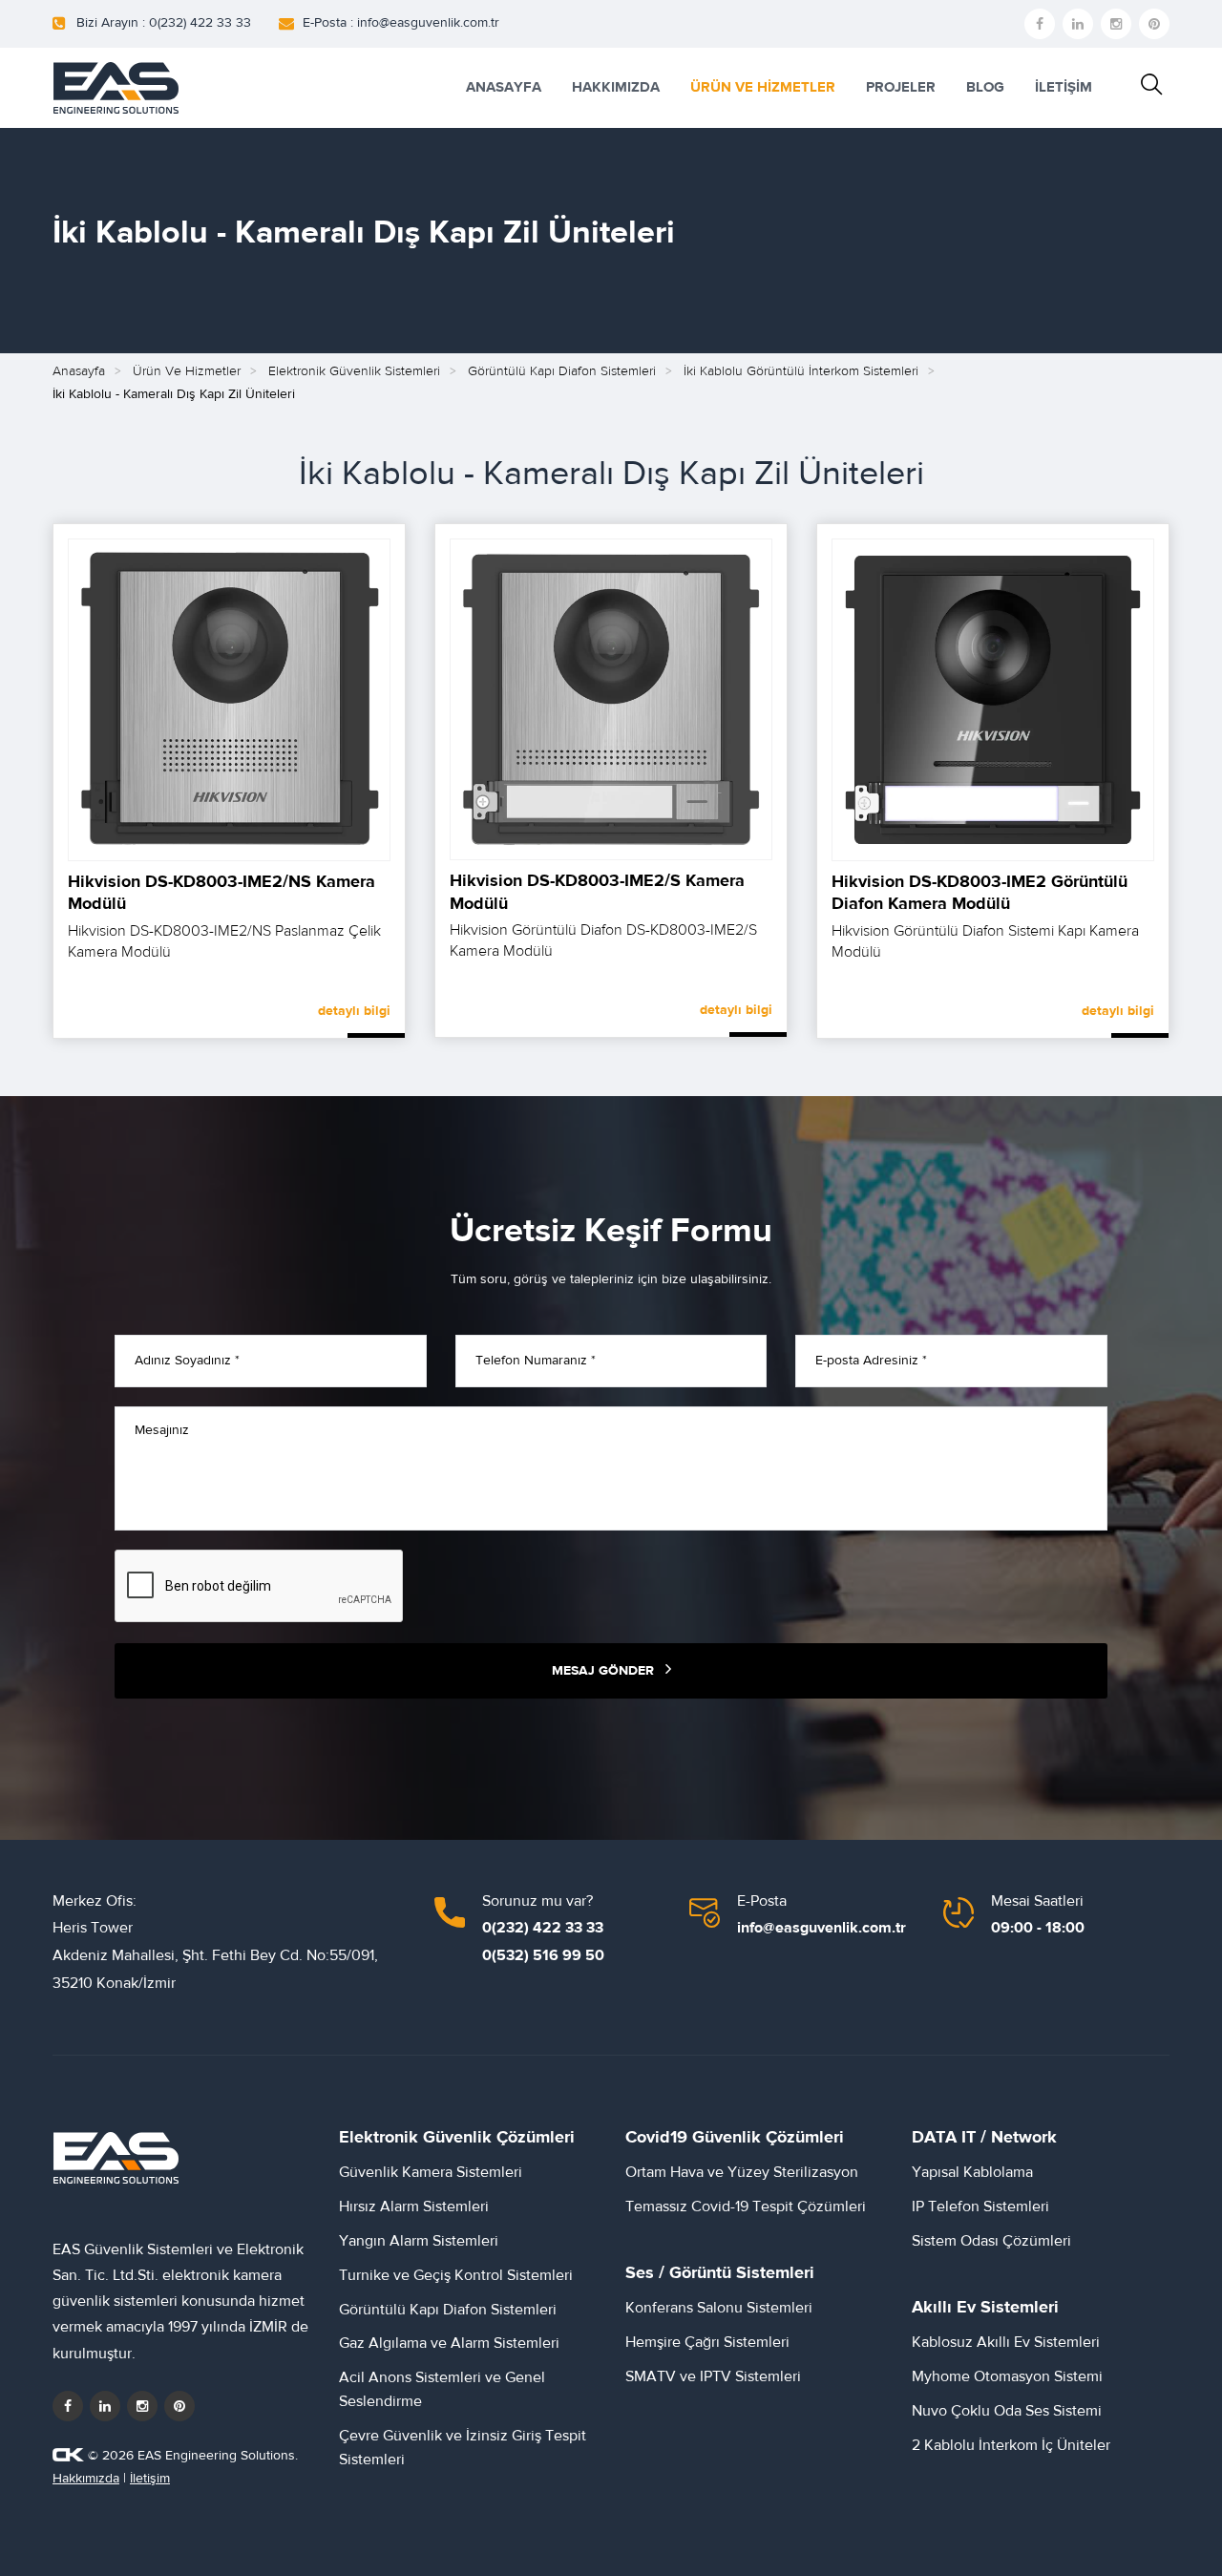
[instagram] (1116, 24)
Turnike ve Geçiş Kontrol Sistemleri (456, 2275)
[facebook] (1040, 24)
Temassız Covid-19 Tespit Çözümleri (746, 2206)
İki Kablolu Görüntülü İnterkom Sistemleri (801, 371)
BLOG (985, 87)
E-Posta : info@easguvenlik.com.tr (401, 23)
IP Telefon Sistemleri (980, 2206)
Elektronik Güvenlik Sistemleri (354, 371)
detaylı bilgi (354, 1011)
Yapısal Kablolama (972, 2172)
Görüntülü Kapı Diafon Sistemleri (562, 371)
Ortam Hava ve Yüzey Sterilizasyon (742, 2172)
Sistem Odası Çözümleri (991, 2241)
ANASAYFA (504, 87)
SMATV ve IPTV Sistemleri (713, 2376)
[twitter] (105, 2406)
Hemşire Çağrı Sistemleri (707, 2342)
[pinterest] (1154, 24)
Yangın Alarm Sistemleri (419, 2241)
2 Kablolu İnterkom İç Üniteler (1011, 2445)
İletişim (150, 2479)
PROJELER (901, 87)
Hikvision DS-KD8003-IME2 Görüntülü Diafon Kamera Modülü (980, 893)
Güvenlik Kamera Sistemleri (431, 2172)
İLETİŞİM (1064, 87)
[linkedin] (1078, 24)
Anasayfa (79, 371)
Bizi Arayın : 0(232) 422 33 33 (164, 23)
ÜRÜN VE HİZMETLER (763, 87)
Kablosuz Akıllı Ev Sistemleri (1006, 2342)
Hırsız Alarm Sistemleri (414, 2206)
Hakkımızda (86, 2479)
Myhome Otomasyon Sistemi (1007, 2376)
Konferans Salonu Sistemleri (719, 2308)
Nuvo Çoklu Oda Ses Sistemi (1007, 2411)
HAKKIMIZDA (616, 87)
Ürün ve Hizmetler (187, 371)
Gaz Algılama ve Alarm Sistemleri (449, 2343)
